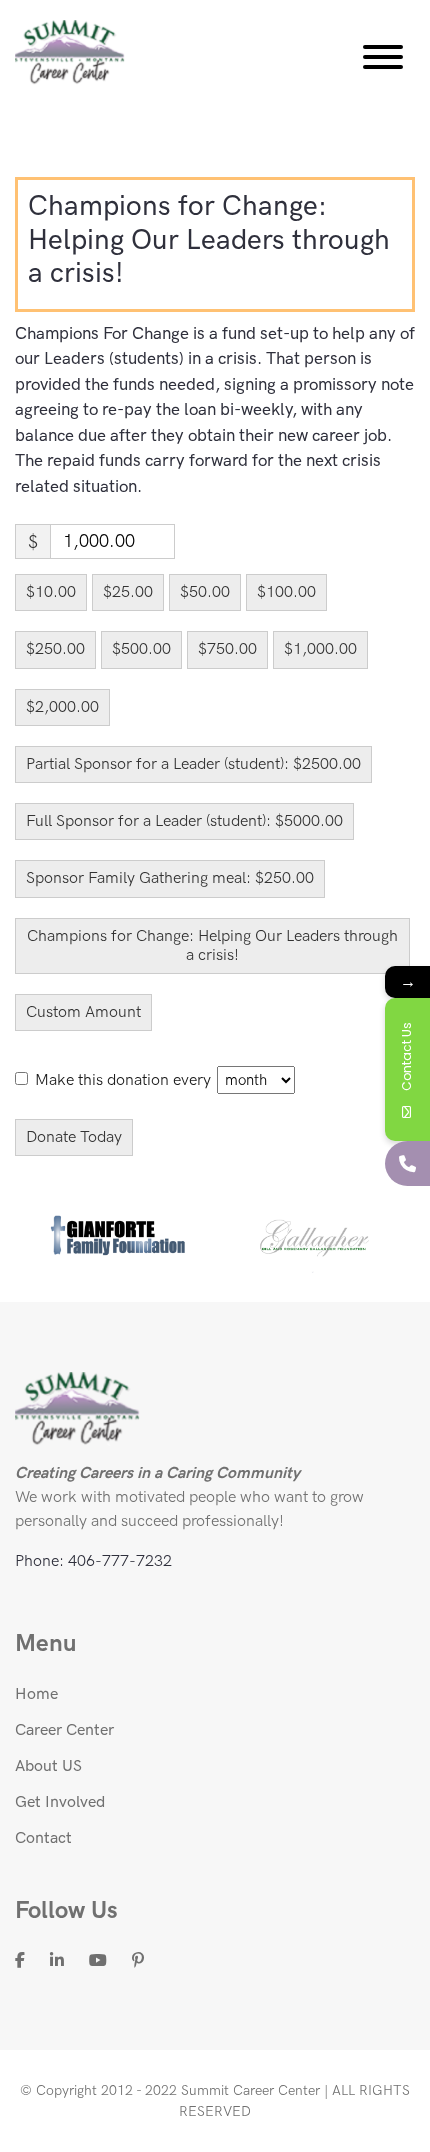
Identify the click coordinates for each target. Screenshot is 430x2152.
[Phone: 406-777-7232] (407, 1163)
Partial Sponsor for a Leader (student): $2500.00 (193, 764)
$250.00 (55, 649)
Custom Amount (83, 1012)
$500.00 (141, 649)
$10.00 (51, 592)
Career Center (64, 1730)
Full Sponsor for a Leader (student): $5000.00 (184, 821)
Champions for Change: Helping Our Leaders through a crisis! (212, 946)
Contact (43, 1838)
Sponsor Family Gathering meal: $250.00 (170, 878)
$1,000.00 (320, 649)
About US (48, 1766)
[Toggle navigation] (383, 61)
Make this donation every (125, 1080)
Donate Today (74, 1137)
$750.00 (227, 649)
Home (36, 1694)
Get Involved (60, 1802)
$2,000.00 (62, 707)
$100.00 (286, 592)
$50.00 (205, 592)
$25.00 (128, 592)
